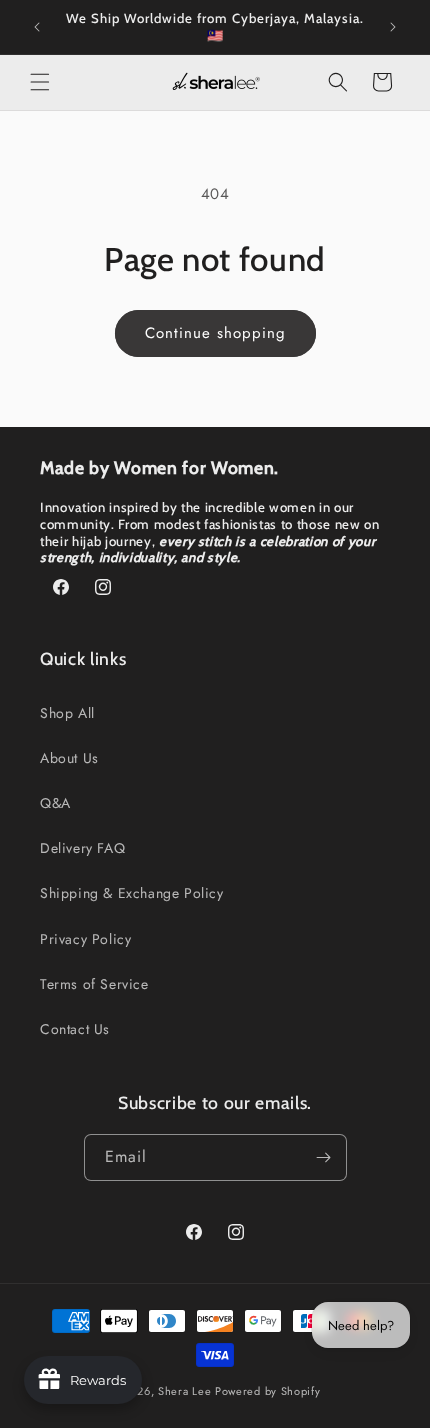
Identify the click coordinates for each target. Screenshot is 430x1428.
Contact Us (75, 1029)
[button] (40, 82)
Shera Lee (184, 1391)
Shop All (67, 713)
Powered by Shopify (268, 1391)
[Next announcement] (393, 27)
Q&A (55, 803)
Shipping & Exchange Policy (132, 893)
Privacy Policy (85, 939)
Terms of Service (94, 984)
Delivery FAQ (82, 848)
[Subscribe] (324, 1157)
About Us (69, 758)
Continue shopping (215, 333)
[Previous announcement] (37, 27)
